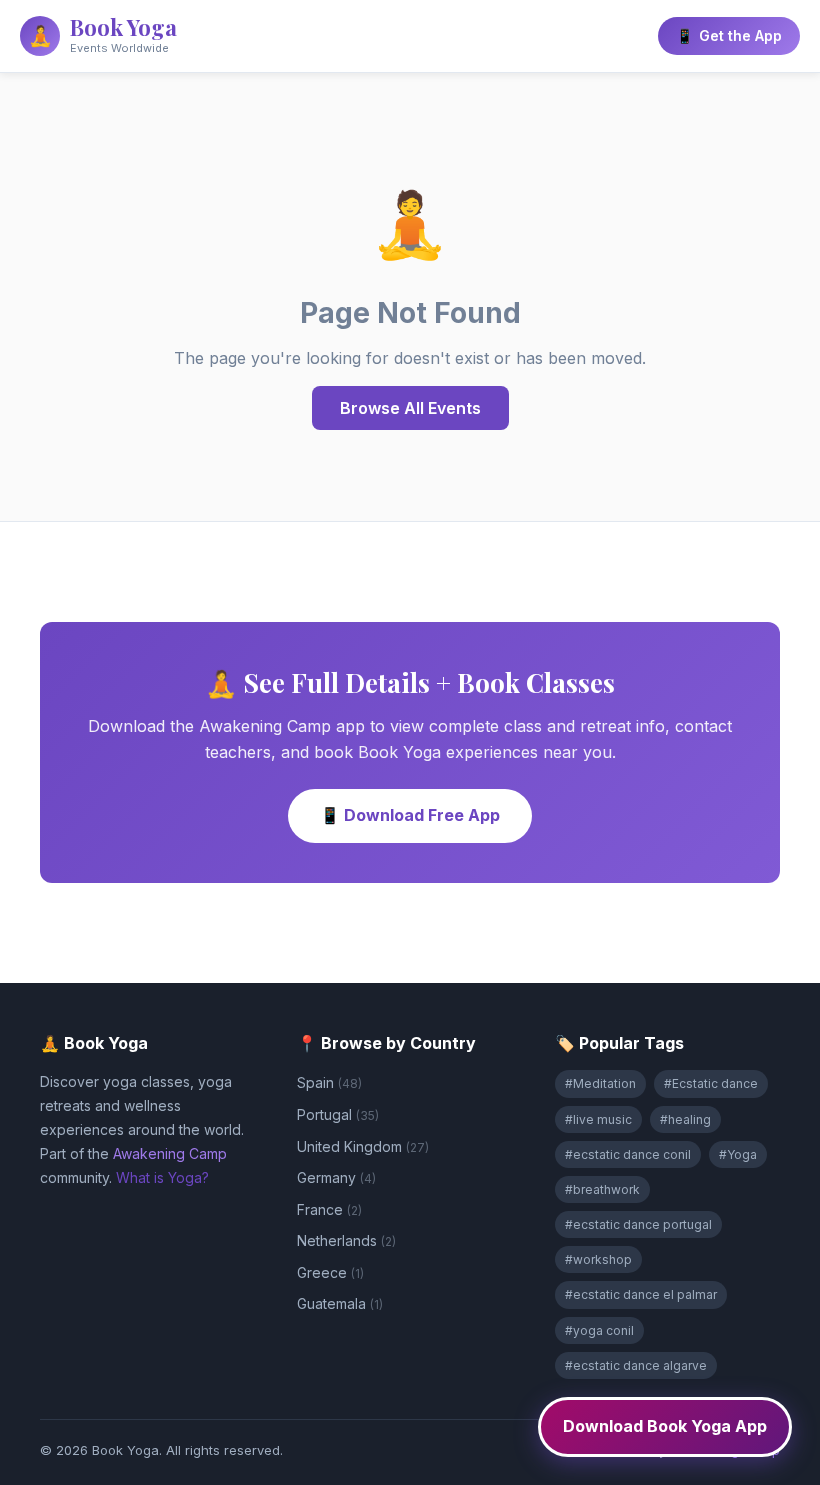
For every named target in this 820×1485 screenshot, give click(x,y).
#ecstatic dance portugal (638, 1224)
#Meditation (600, 1083)
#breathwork (602, 1189)
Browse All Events (410, 408)
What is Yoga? (162, 1177)
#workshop (598, 1259)
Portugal (338, 1114)
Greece (330, 1272)
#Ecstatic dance (711, 1083)
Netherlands (346, 1240)
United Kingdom (363, 1146)
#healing (685, 1119)
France (329, 1209)
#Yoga (738, 1154)
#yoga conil (599, 1330)
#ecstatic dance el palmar (641, 1294)
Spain (329, 1082)
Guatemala (340, 1303)
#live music (598, 1119)
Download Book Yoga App (665, 1426)
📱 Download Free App (410, 815)
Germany (336, 1177)
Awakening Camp (170, 1153)
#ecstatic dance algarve (636, 1365)
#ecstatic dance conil (628, 1154)
